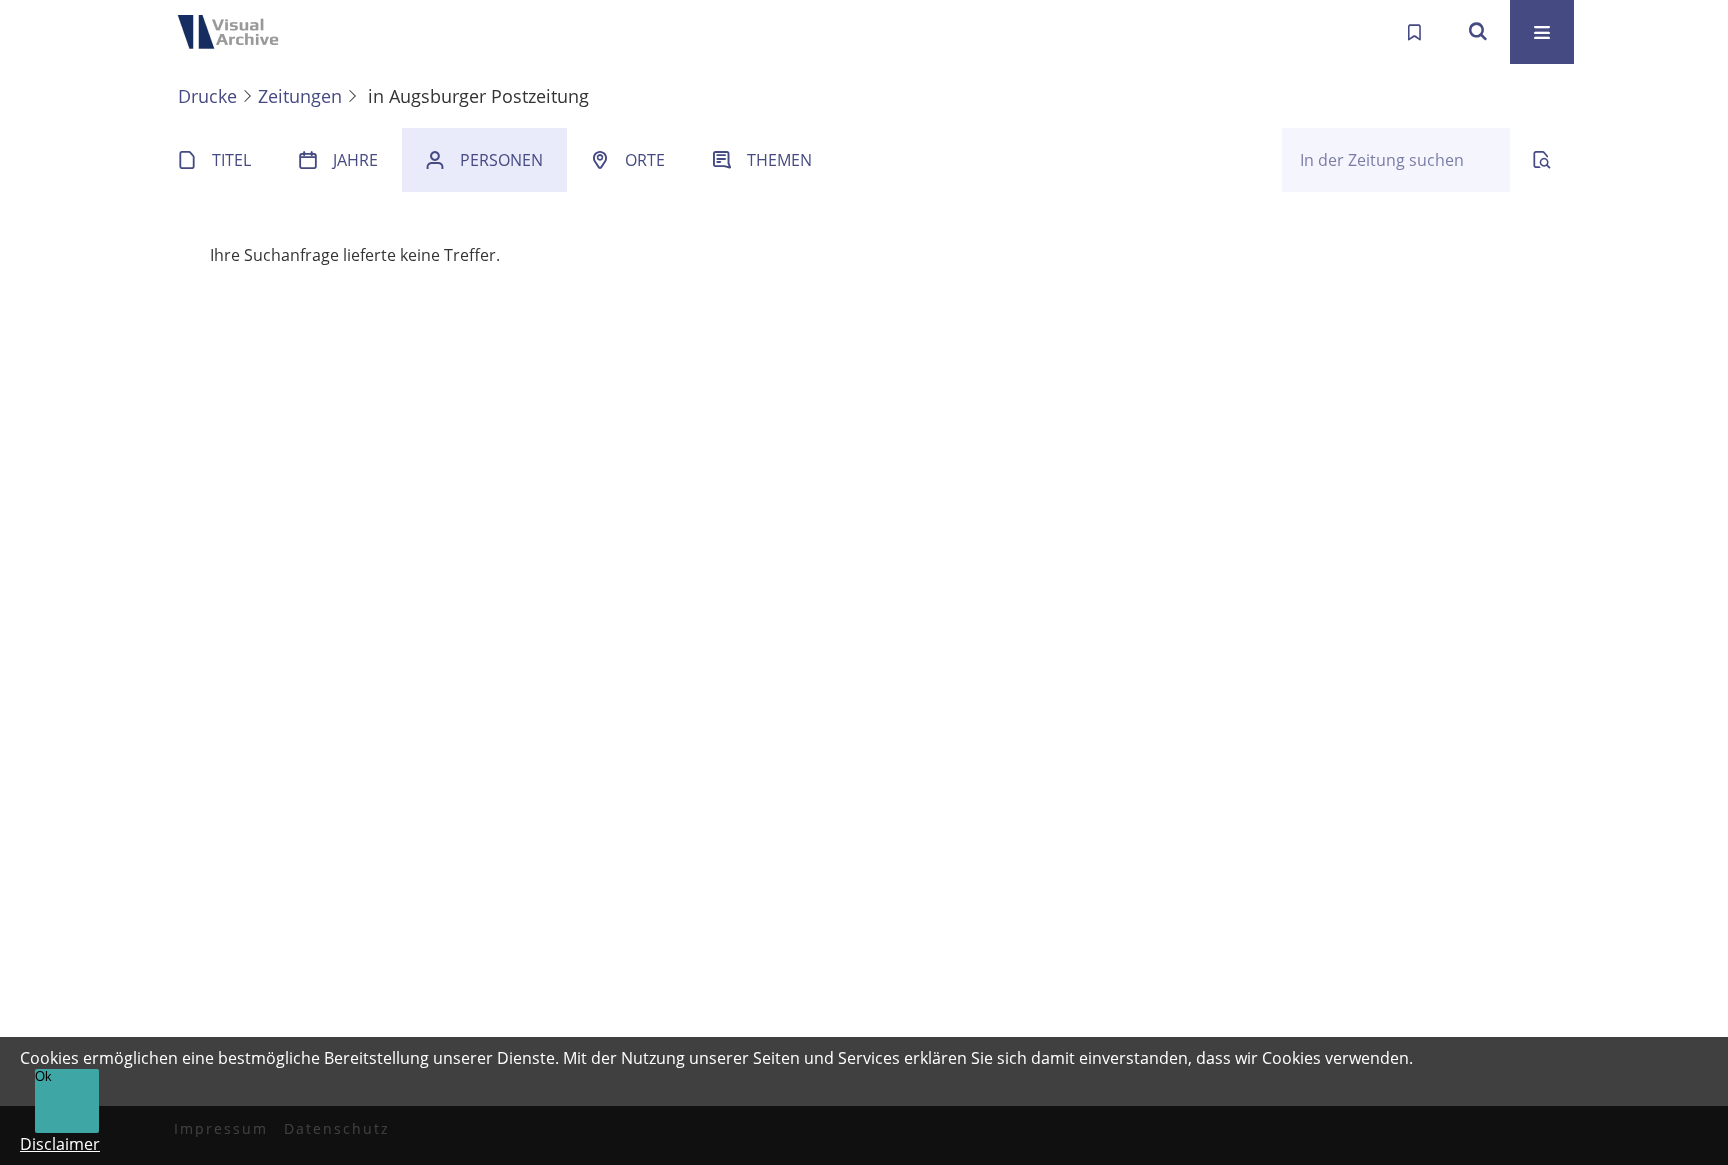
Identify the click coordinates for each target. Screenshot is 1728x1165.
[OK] (1478, 32)
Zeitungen (300, 96)
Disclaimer (60, 1144)
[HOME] (234, 32)
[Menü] (1542, 32)
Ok (43, 1076)
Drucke (207, 96)
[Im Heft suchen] (1542, 160)
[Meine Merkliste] (1414, 32)
